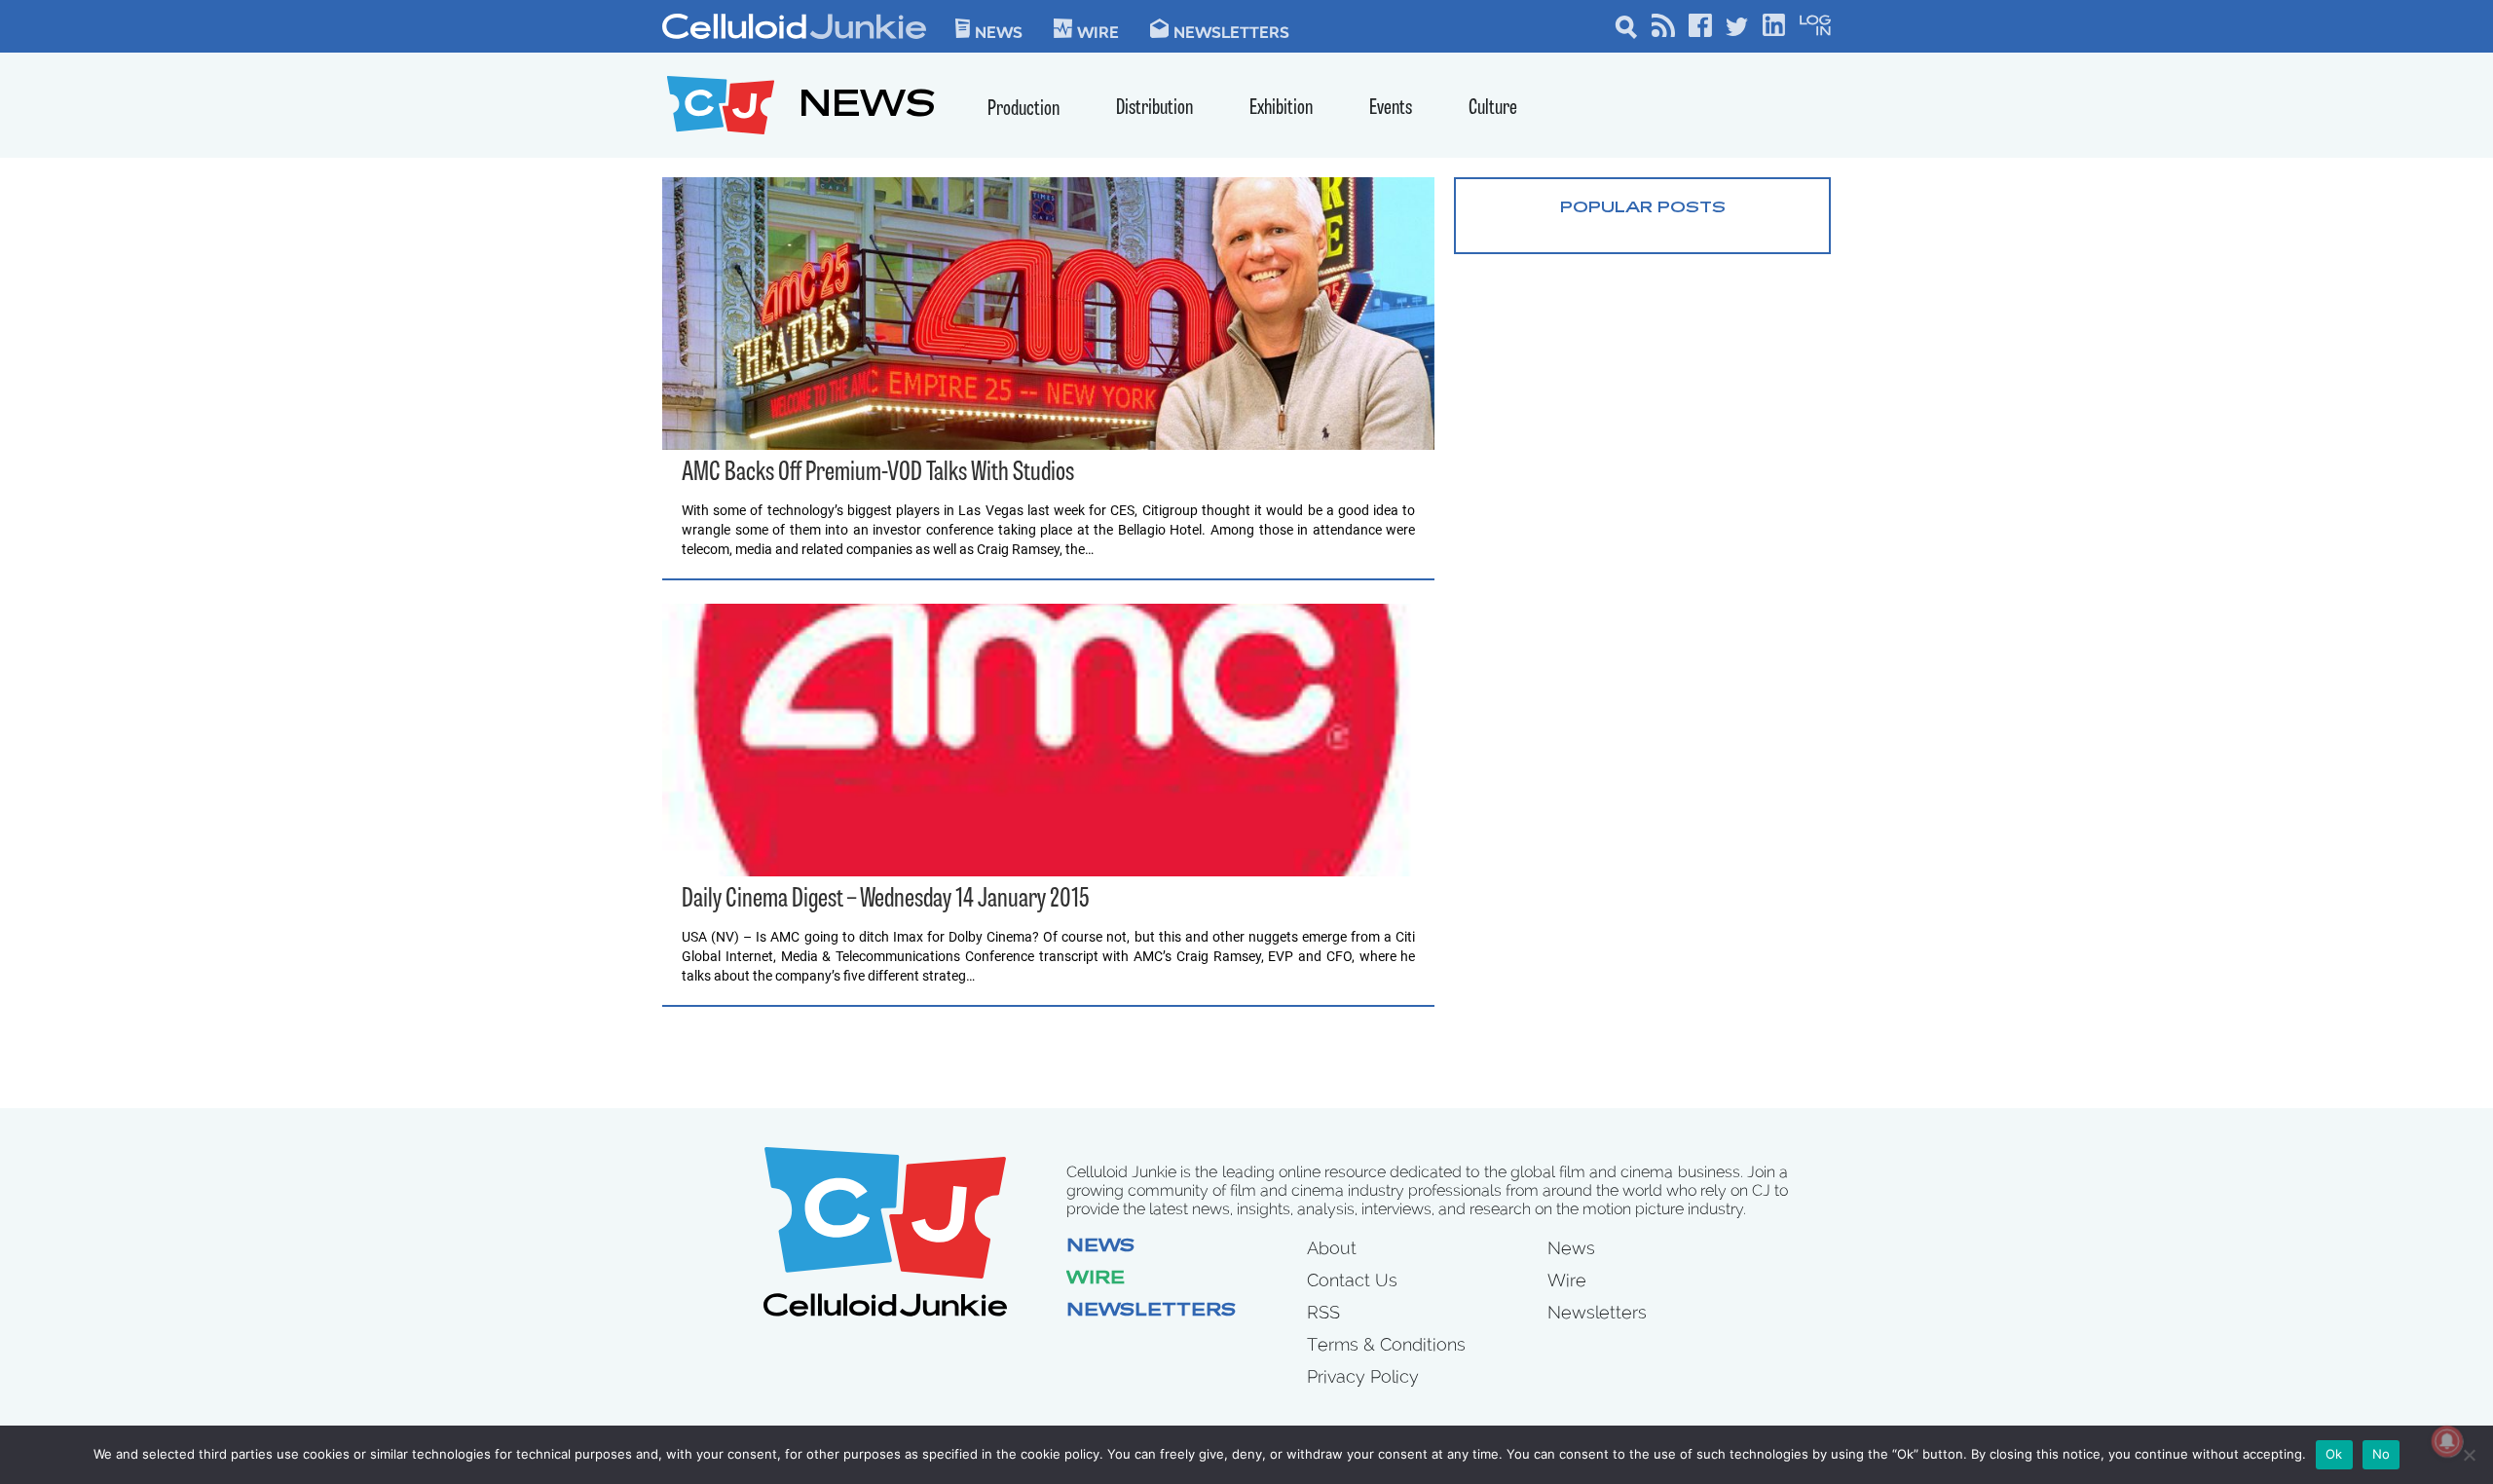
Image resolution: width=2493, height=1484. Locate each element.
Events (1391, 109)
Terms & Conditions (1386, 1344)
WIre (1098, 31)
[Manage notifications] (2447, 1441)
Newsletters (1231, 31)
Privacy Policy (1363, 1376)
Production (1023, 110)
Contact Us (1352, 1280)
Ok (2334, 1454)
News (999, 31)
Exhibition (1281, 109)
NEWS (867, 108)
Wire (1096, 1280)
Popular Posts (1643, 208)
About (1332, 1248)
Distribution (1154, 109)
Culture (1493, 109)
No (2381, 1454)
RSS (1323, 1312)
